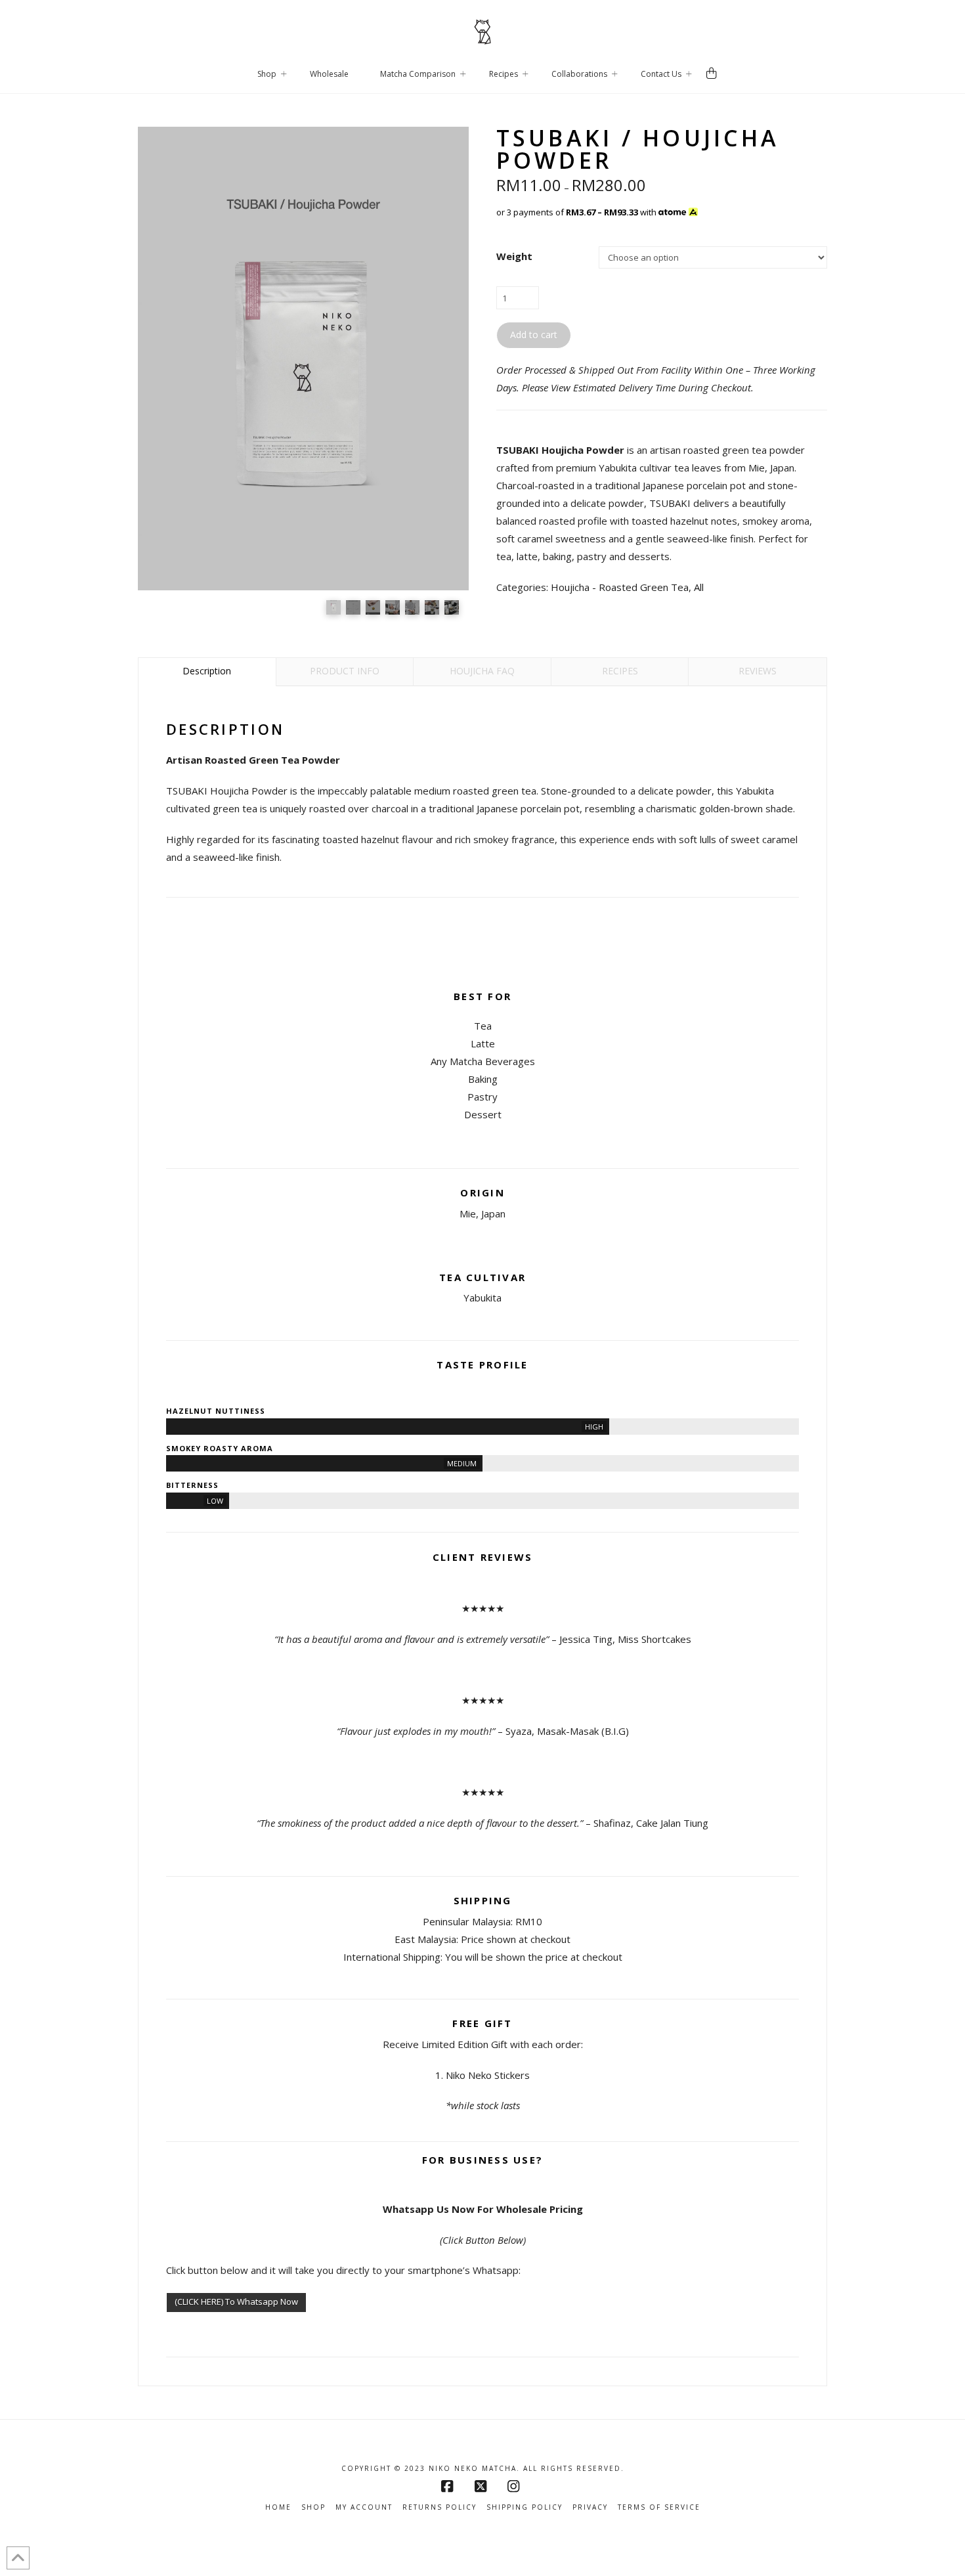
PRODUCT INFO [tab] (345, 671)
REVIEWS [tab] (758, 671)
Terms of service (659, 2507)
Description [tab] (207, 671)
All (699, 587)
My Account (364, 2507)
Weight (514, 256)
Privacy (590, 2507)
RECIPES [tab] (620, 671)
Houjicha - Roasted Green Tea (620, 587)
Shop (313, 2507)
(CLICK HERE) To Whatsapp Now (236, 2302)
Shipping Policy (525, 2507)
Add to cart (534, 335)
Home (278, 2507)
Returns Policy (440, 2507)
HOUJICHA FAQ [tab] (482, 671)
